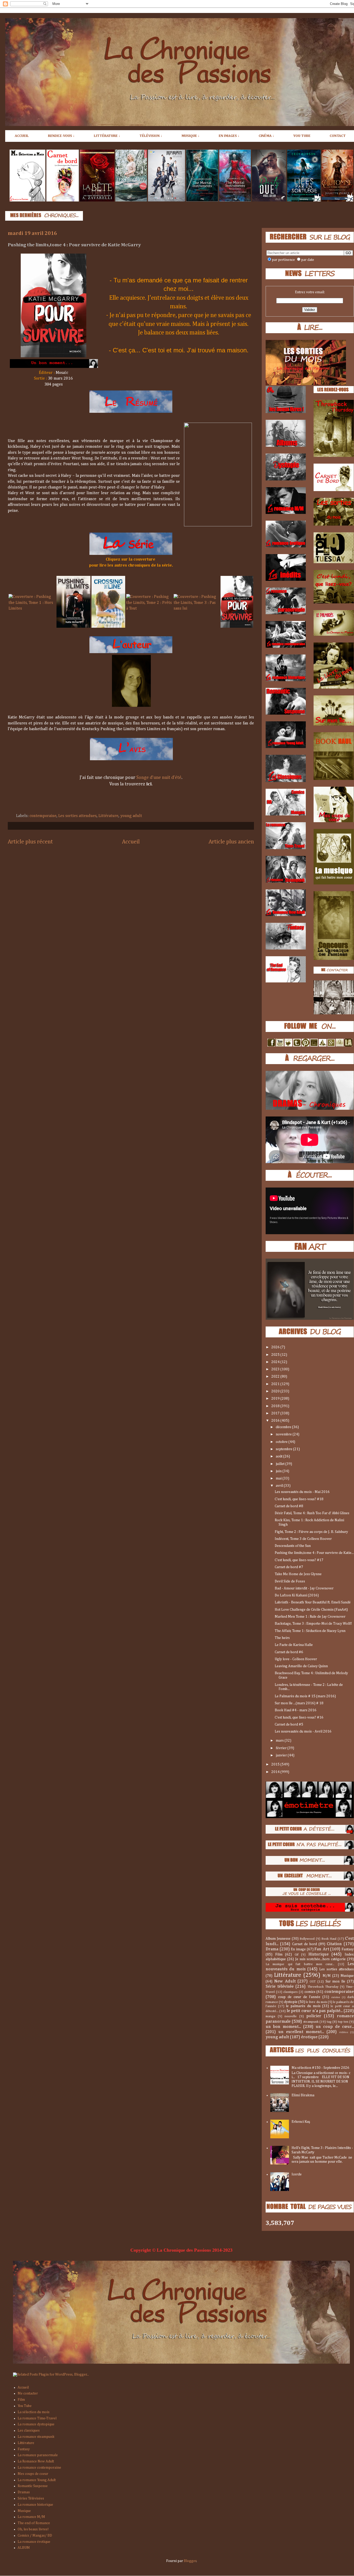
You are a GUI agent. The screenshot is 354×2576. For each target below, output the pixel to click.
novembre (284, 1434)
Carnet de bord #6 (289, 1652)
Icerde (297, 2174)
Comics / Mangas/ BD (35, 2536)
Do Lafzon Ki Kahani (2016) (297, 1595)
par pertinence (283, 260)
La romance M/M (31, 2517)
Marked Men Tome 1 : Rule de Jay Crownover (310, 1617)
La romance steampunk (36, 2437)
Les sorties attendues (77, 816)
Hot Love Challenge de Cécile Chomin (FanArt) (311, 1610)
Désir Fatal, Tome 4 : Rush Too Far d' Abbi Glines (312, 1513)
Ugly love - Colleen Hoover (296, 1659)
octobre (282, 1442)
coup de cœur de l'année (299, 1997)
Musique (347, 1976)
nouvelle (291, 2016)
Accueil (131, 842)
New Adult (285, 1981)
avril (280, 1486)
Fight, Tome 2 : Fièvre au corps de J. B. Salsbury (311, 1532)
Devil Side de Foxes (290, 1581)
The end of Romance (34, 2523)
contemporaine (43, 816)
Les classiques (29, 2431)
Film (279, 1954)
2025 (276, 1355)
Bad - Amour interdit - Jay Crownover (304, 1588)
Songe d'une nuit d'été (159, 778)
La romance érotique (34, 2542)
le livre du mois (316, 2002)
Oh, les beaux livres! (33, 2529)
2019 (276, 1399)
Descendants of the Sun (293, 1546)
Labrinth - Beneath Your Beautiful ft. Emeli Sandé (313, 1602)
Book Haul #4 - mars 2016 (296, 1710)
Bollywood (307, 1939)
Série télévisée (280, 1987)
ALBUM (24, 2548)
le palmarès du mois (303, 2006)
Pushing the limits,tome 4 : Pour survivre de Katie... (314, 1553)
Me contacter (28, 2393)
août (279, 1456)
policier (314, 2016)
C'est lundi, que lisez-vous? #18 (299, 1499)
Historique (318, 1954)
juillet (281, 1464)
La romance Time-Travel (37, 2418)
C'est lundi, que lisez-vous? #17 (299, 1560)
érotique (309, 2037)
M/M (327, 1976)
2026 (276, 1347)
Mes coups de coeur (33, 2474)
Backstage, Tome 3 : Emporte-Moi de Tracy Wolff (313, 1624)
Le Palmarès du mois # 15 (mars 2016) (305, 1696)
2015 (276, 1764)
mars (280, 1741)
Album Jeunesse (278, 1939)
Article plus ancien (231, 842)
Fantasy (348, 1949)
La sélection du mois (34, 2412)
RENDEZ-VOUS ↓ (61, 136)
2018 (276, 1406)
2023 (276, 1369)
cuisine (336, 1997)
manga (270, 2016)
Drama (272, 1949)
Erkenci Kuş (301, 2122)
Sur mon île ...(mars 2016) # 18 (299, 1703)
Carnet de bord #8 (289, 1506)
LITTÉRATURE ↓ (107, 136)
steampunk (311, 2022)
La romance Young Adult (37, 2480)
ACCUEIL (22, 136)
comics (310, 1992)
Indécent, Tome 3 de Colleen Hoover (303, 1539)
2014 (276, 1772)
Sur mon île (335, 1981)
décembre (284, 1427)
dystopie (291, 2002)
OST (313, 1982)
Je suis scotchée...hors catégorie (321, 1959)
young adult (131, 816)
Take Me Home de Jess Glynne (298, 1574)
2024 (276, 1362)
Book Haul (329, 1939)
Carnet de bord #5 (289, 1725)
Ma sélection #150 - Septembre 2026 (320, 2068)
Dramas (24, 2492)
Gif (297, 1955)
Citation (334, 1944)
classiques (290, 1992)
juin (279, 1471)
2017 (276, 1413)
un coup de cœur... (335, 2027)
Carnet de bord (305, 1944)
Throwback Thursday (323, 1987)
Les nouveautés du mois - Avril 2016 (303, 1732)
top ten (343, 2022)
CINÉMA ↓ (266, 136)
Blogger (190, 2561)
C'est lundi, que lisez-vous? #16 (299, 1718)
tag (329, 2022)
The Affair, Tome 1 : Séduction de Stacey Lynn (310, 1631)
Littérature (108, 816)
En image (298, 1949)
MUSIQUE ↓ (190, 136)
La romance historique (35, 2505)
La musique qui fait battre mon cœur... (300, 1964)
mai (279, 1478)
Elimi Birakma (303, 2095)
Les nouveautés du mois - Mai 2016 (302, 1492)
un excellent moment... (301, 2032)
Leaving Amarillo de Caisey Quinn (301, 1666)
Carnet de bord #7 (289, 1567)
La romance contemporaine (39, 2468)
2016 (276, 1421)
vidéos (344, 2032)
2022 (276, 1377)
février (282, 1748)
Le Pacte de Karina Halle (294, 1645)
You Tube (25, 2406)
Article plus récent (30, 842)
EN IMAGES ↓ (229, 136)
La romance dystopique (36, 2424)
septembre (284, 1449)
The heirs (282, 1638)
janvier (282, 1755)
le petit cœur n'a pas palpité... (315, 2011)
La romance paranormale (38, 2455)
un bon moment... (283, 2027)
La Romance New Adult (36, 2461)
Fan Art (322, 1949)
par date (308, 260)
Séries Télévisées (31, 2498)
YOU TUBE (302, 136)
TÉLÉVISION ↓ (151, 136)
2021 (276, 1384)
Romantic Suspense (33, 2486)
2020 (276, 1391)
